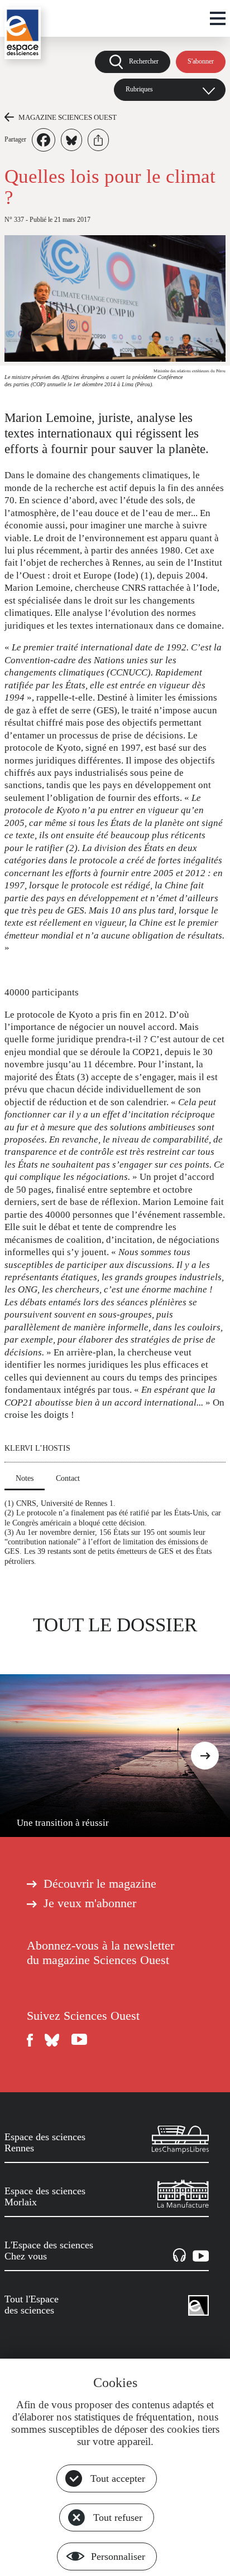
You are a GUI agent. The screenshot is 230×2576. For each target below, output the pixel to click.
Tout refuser (118, 2517)
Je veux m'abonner (90, 1903)
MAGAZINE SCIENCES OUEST (68, 117)
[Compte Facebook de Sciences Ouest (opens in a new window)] (30, 2040)
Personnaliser (118, 2556)
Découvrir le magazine (100, 1884)
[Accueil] (23, 33)
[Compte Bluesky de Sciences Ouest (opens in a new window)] (52, 2040)
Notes (25, 1478)
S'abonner (201, 61)
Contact (68, 1478)
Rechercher (144, 61)
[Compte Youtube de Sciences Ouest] (79, 2040)
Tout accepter (118, 2478)
